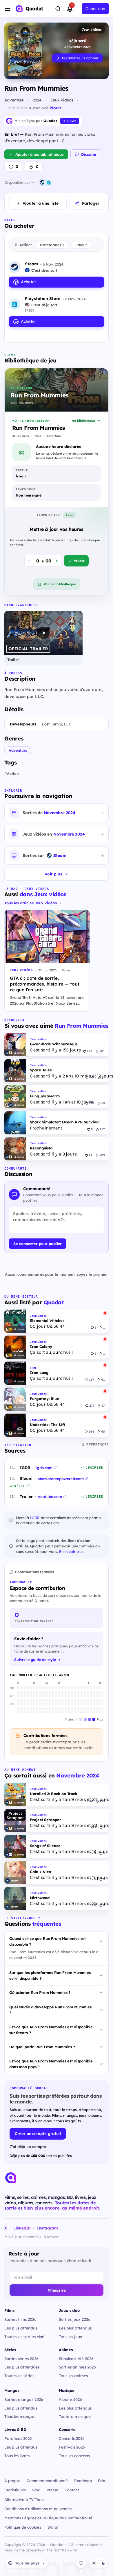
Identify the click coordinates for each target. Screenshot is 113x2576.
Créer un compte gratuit (38, 2133)
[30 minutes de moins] (29, 561)
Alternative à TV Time (24, 2499)
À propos (12, 2481)
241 (92, 1077)
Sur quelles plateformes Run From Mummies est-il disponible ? (50, 1975)
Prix (101, 2481)
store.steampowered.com (61, 1479)
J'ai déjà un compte (28, 2147)
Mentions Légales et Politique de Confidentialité (48, 2518)
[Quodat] (11, 2178)
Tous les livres (17, 2456)
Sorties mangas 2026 (24, 2399)
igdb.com (44, 1468)
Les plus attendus (21, 2328)
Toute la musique (75, 2416)
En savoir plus (71, 1551)
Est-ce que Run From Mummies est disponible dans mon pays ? (51, 2064)
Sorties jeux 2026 (75, 2319)
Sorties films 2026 (20, 2319)
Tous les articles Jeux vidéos (31, 903)
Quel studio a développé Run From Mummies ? (50, 2010)
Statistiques (15, 2490)
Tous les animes (73, 2376)
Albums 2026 (70, 2399)
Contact (72, 2490)
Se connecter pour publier (38, 1244)
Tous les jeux (71, 2337)
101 (102, 1051)
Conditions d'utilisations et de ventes (38, 2509)
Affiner (26, 245)
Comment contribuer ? (47, 2481)
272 (92, 1103)
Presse (53, 2490)
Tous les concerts (74, 2456)
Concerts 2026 (72, 2438)
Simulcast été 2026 (76, 2359)
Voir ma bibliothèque (60, 584)
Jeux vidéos (92, 29)
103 (102, 1155)
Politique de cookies (23, 2527)
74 (91, 1155)
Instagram (47, 2228)
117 (102, 1129)
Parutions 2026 (18, 2438)
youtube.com (50, 1497)
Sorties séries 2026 (21, 2359)
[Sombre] (103, 2563)
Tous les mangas (20, 2416)
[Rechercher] (58, 9)
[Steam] (42, 182)
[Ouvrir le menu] (8, 9)
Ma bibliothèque (83, 421)
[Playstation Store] (49, 182)
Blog (36, 2490)
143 (90, 1051)
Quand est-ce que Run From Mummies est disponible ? (48, 1941)
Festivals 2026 (72, 2447)
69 (103, 1103)
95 (103, 1077)
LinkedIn (22, 2228)
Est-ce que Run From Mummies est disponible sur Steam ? (51, 2030)
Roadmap (83, 2481)
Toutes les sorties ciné (24, 2337)
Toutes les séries (19, 2376)
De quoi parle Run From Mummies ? (42, 2047)
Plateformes (52, 245)
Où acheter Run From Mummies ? (40, 1992)
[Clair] (94, 2563)
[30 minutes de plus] (57, 561)
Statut (53, 2527)
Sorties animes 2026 (77, 2367)
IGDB (35, 1518)
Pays (81, 245)
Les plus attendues (22, 2367)
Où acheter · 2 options (80, 58)
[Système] (81, 2563)
